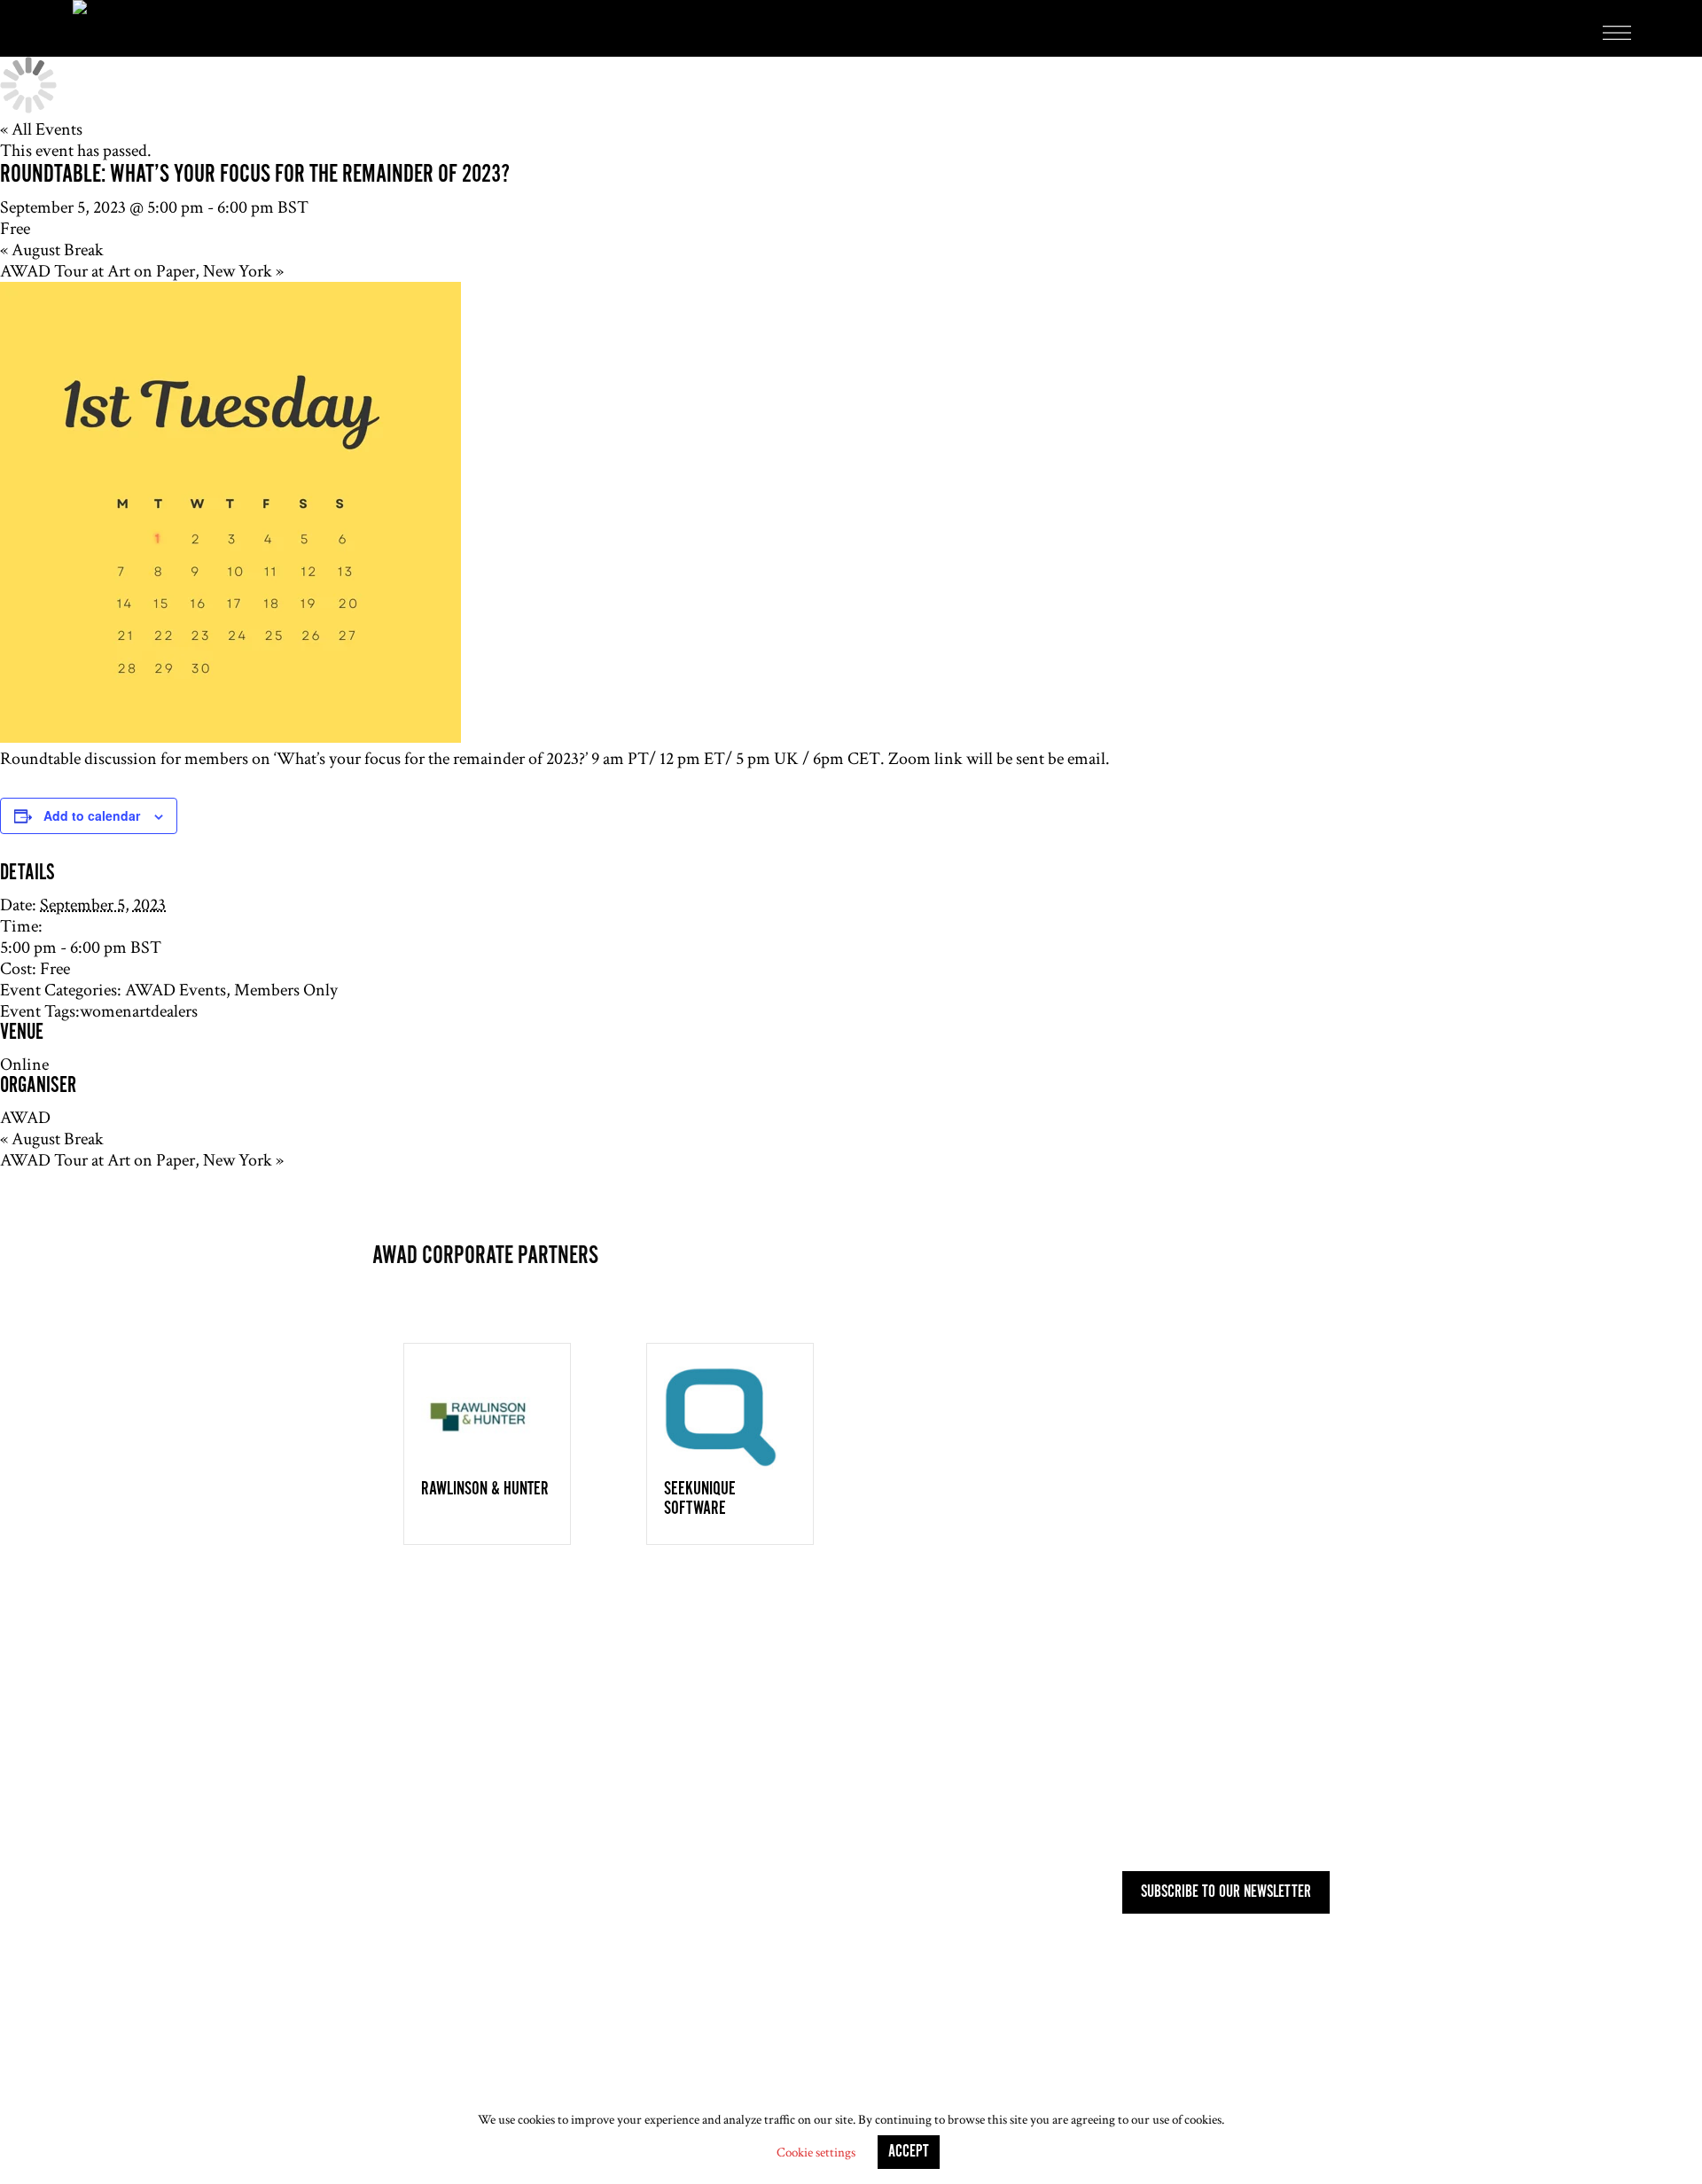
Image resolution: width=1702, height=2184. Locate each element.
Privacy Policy (418, 2065)
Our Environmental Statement (820, 2065)
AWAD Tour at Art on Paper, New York (142, 271)
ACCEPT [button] (909, 2152)
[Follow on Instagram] (493, 1751)
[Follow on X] (422, 1751)
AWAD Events (176, 990)
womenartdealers (139, 1011)
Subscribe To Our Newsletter (1226, 1892)
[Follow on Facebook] (457, 1751)
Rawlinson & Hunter (485, 1489)
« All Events (41, 129)
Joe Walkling (952, 2094)
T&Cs (520, 2065)
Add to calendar (92, 815)
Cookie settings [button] (816, 2153)
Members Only (286, 990)
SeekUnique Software (700, 1499)
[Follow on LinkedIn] (386, 1751)
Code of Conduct (630, 2065)
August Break (52, 250)
